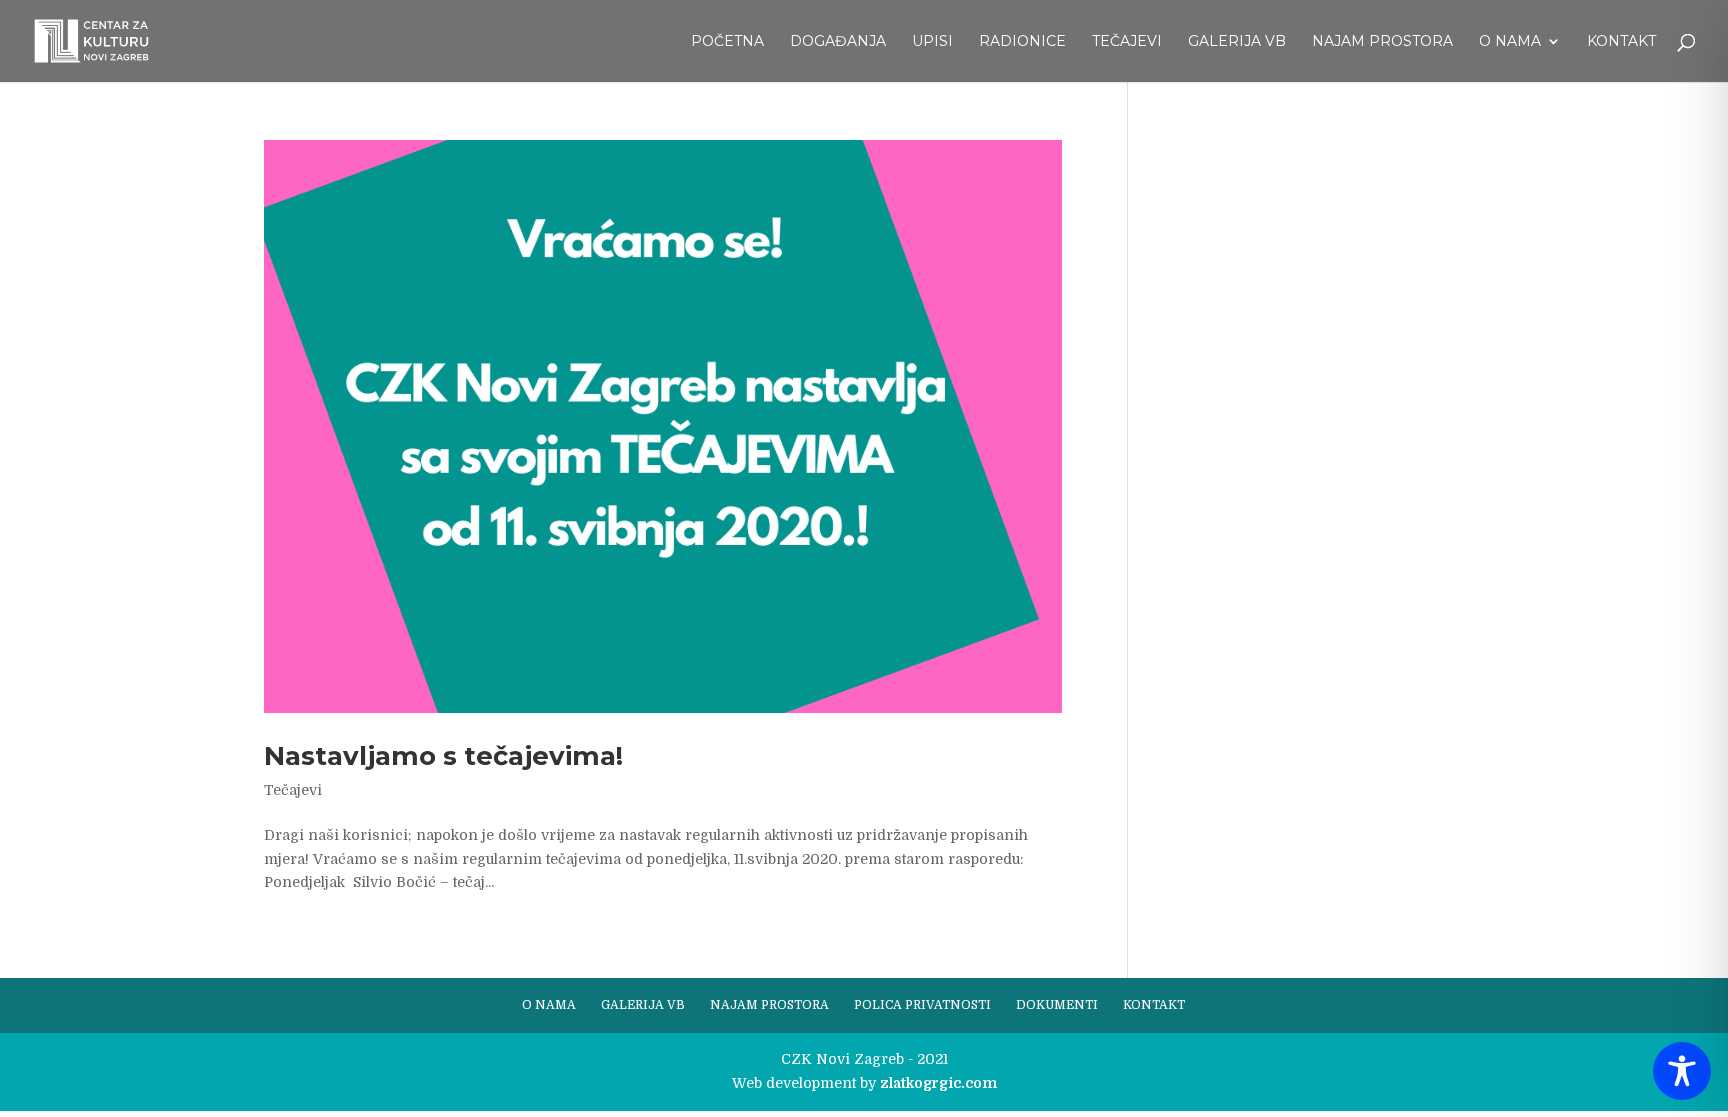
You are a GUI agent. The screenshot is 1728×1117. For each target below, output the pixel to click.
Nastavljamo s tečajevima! (443, 756)
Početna (727, 42)
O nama (1510, 42)
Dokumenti (1057, 1005)
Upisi (932, 42)
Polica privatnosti (922, 1005)
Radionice (1022, 42)
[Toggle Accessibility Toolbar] (1682, 1071)
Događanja (838, 42)
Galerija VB (1237, 42)
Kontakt (1621, 42)
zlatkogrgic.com (938, 1083)
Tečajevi (1127, 42)
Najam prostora (1382, 42)
